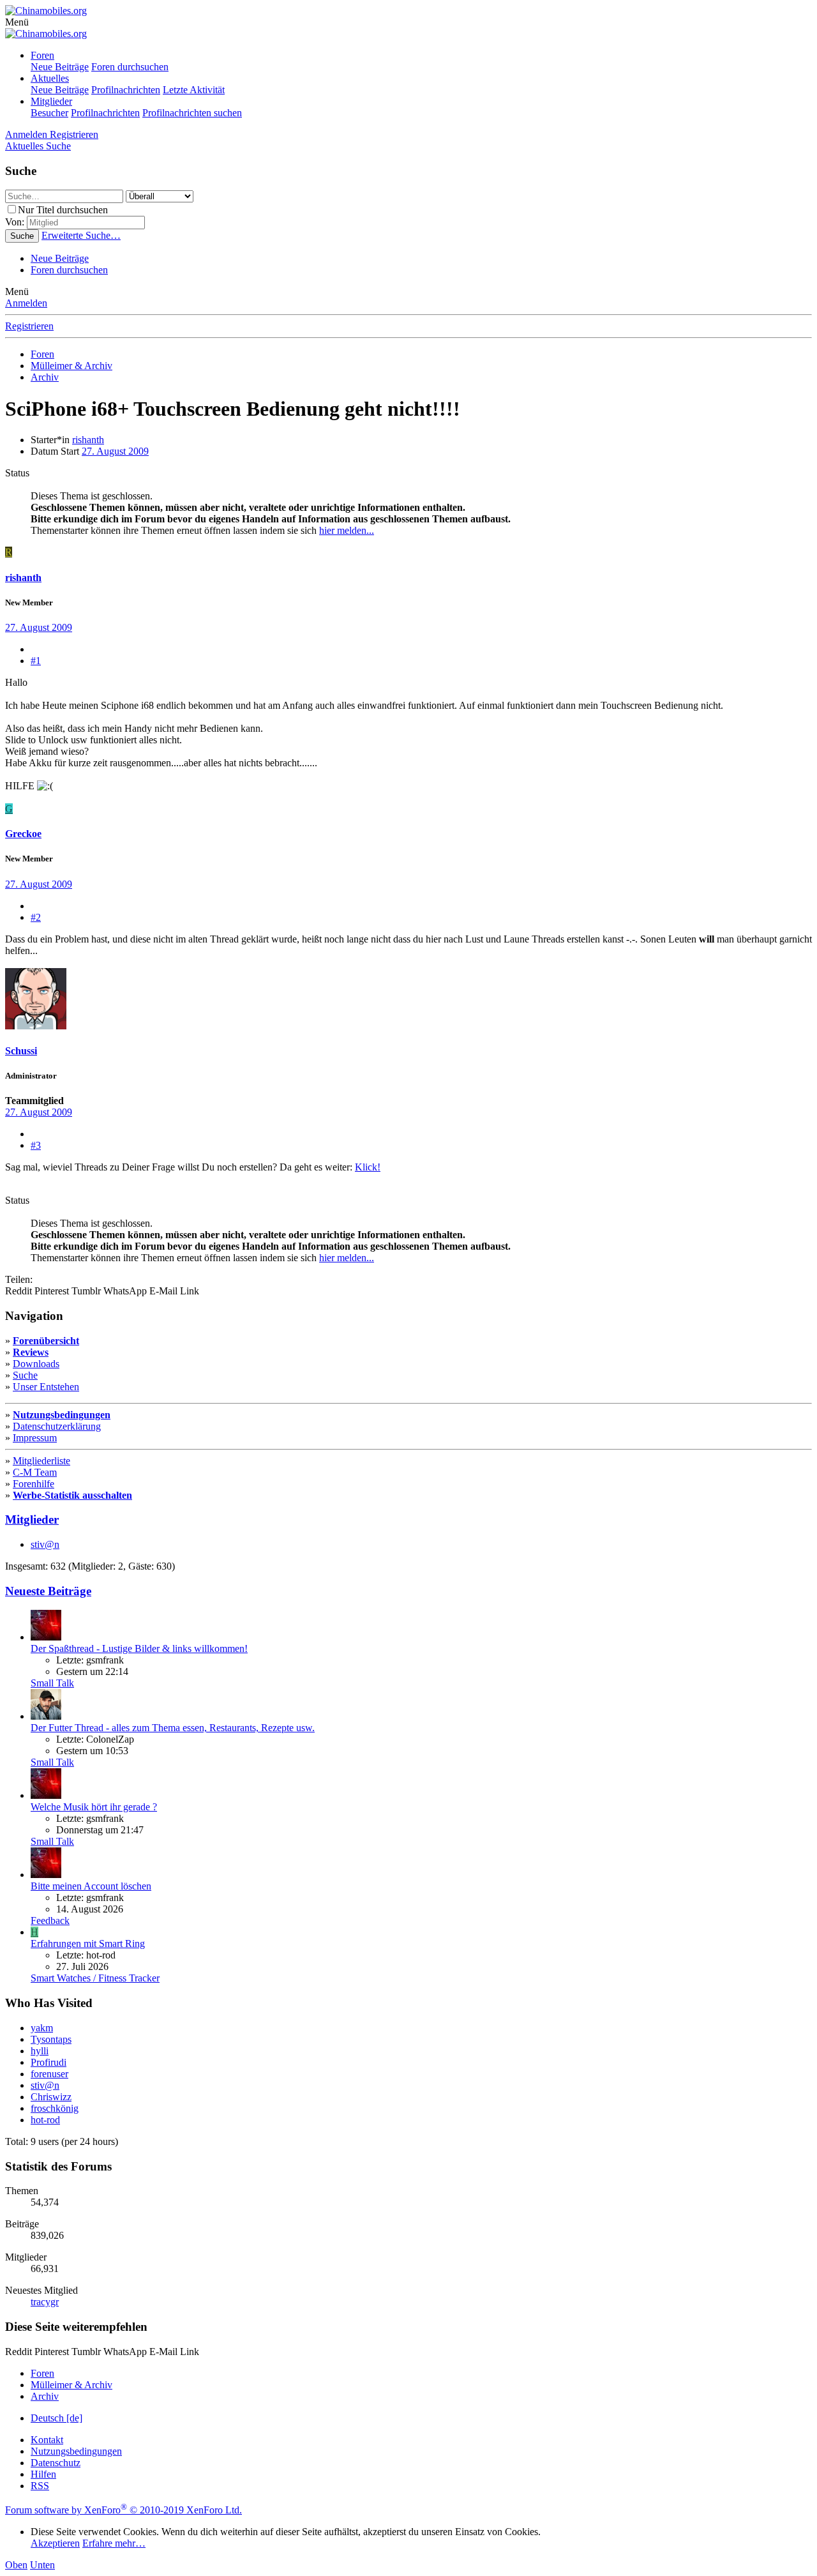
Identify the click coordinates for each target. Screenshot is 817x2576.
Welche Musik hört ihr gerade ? (94, 1807)
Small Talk (52, 1683)
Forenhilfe (34, 1484)
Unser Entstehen (46, 1387)
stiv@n (45, 1544)
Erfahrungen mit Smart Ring (88, 1943)
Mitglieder (51, 101)
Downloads (36, 1364)
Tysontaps (51, 2039)
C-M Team (35, 1472)
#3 (36, 1145)
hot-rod (45, 2120)
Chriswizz (51, 2097)
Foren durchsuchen (130, 67)
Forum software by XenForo (124, 2510)
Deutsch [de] (56, 2418)
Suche (25, 1375)
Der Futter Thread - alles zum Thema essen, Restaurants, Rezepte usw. (173, 1728)
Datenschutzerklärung (57, 1426)
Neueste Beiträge (48, 1591)
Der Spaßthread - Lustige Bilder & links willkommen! (139, 1648)
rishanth (88, 440)
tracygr (45, 2302)
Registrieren (29, 326)
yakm (42, 2028)
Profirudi (49, 2062)
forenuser (49, 2074)
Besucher (49, 113)
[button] (17, 22)
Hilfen (43, 2474)
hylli (40, 2051)
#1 (36, 661)
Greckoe (23, 834)
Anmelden (26, 303)
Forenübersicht (46, 1341)
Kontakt (47, 2440)
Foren (42, 55)
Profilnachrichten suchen (192, 113)
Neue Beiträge (60, 67)
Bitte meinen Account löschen (91, 1886)
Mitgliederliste (41, 1461)
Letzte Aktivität (194, 90)
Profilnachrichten (126, 90)
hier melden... (347, 530)
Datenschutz (56, 2463)
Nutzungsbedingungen (62, 1415)
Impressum (35, 1438)
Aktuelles (50, 78)
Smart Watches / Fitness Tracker (95, 1978)
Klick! (368, 1167)
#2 (36, 917)
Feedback (50, 1921)
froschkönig (55, 2108)
